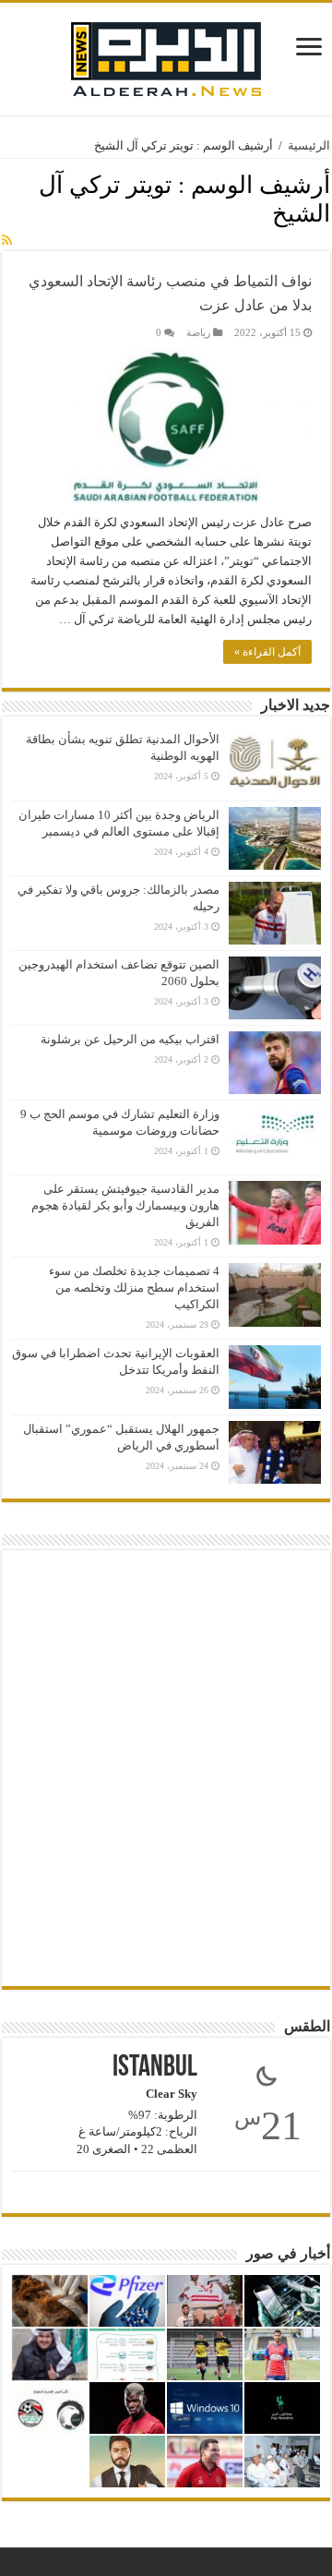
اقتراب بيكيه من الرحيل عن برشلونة (130, 1039)
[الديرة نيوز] (166, 55)
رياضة (198, 332)
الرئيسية (309, 145)
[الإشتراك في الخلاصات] (7, 241)
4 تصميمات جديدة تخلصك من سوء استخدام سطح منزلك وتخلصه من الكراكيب (134, 1288)
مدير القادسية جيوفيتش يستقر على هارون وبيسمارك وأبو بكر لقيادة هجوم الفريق (125, 1205)
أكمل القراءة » (267, 652)
